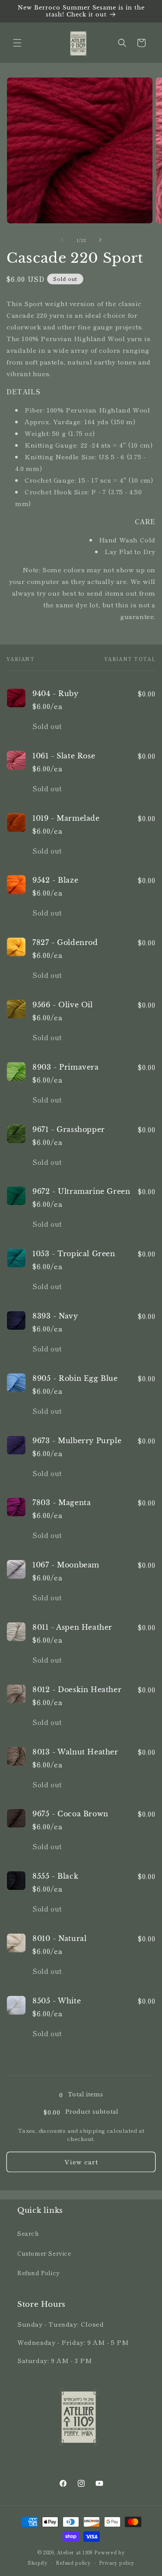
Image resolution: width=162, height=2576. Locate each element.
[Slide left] (62, 240)
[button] (17, 43)
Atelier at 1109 (75, 2552)
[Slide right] (100, 240)
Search (28, 2233)
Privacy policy (117, 2563)
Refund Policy (39, 2273)
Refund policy (73, 2563)
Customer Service (44, 2253)
